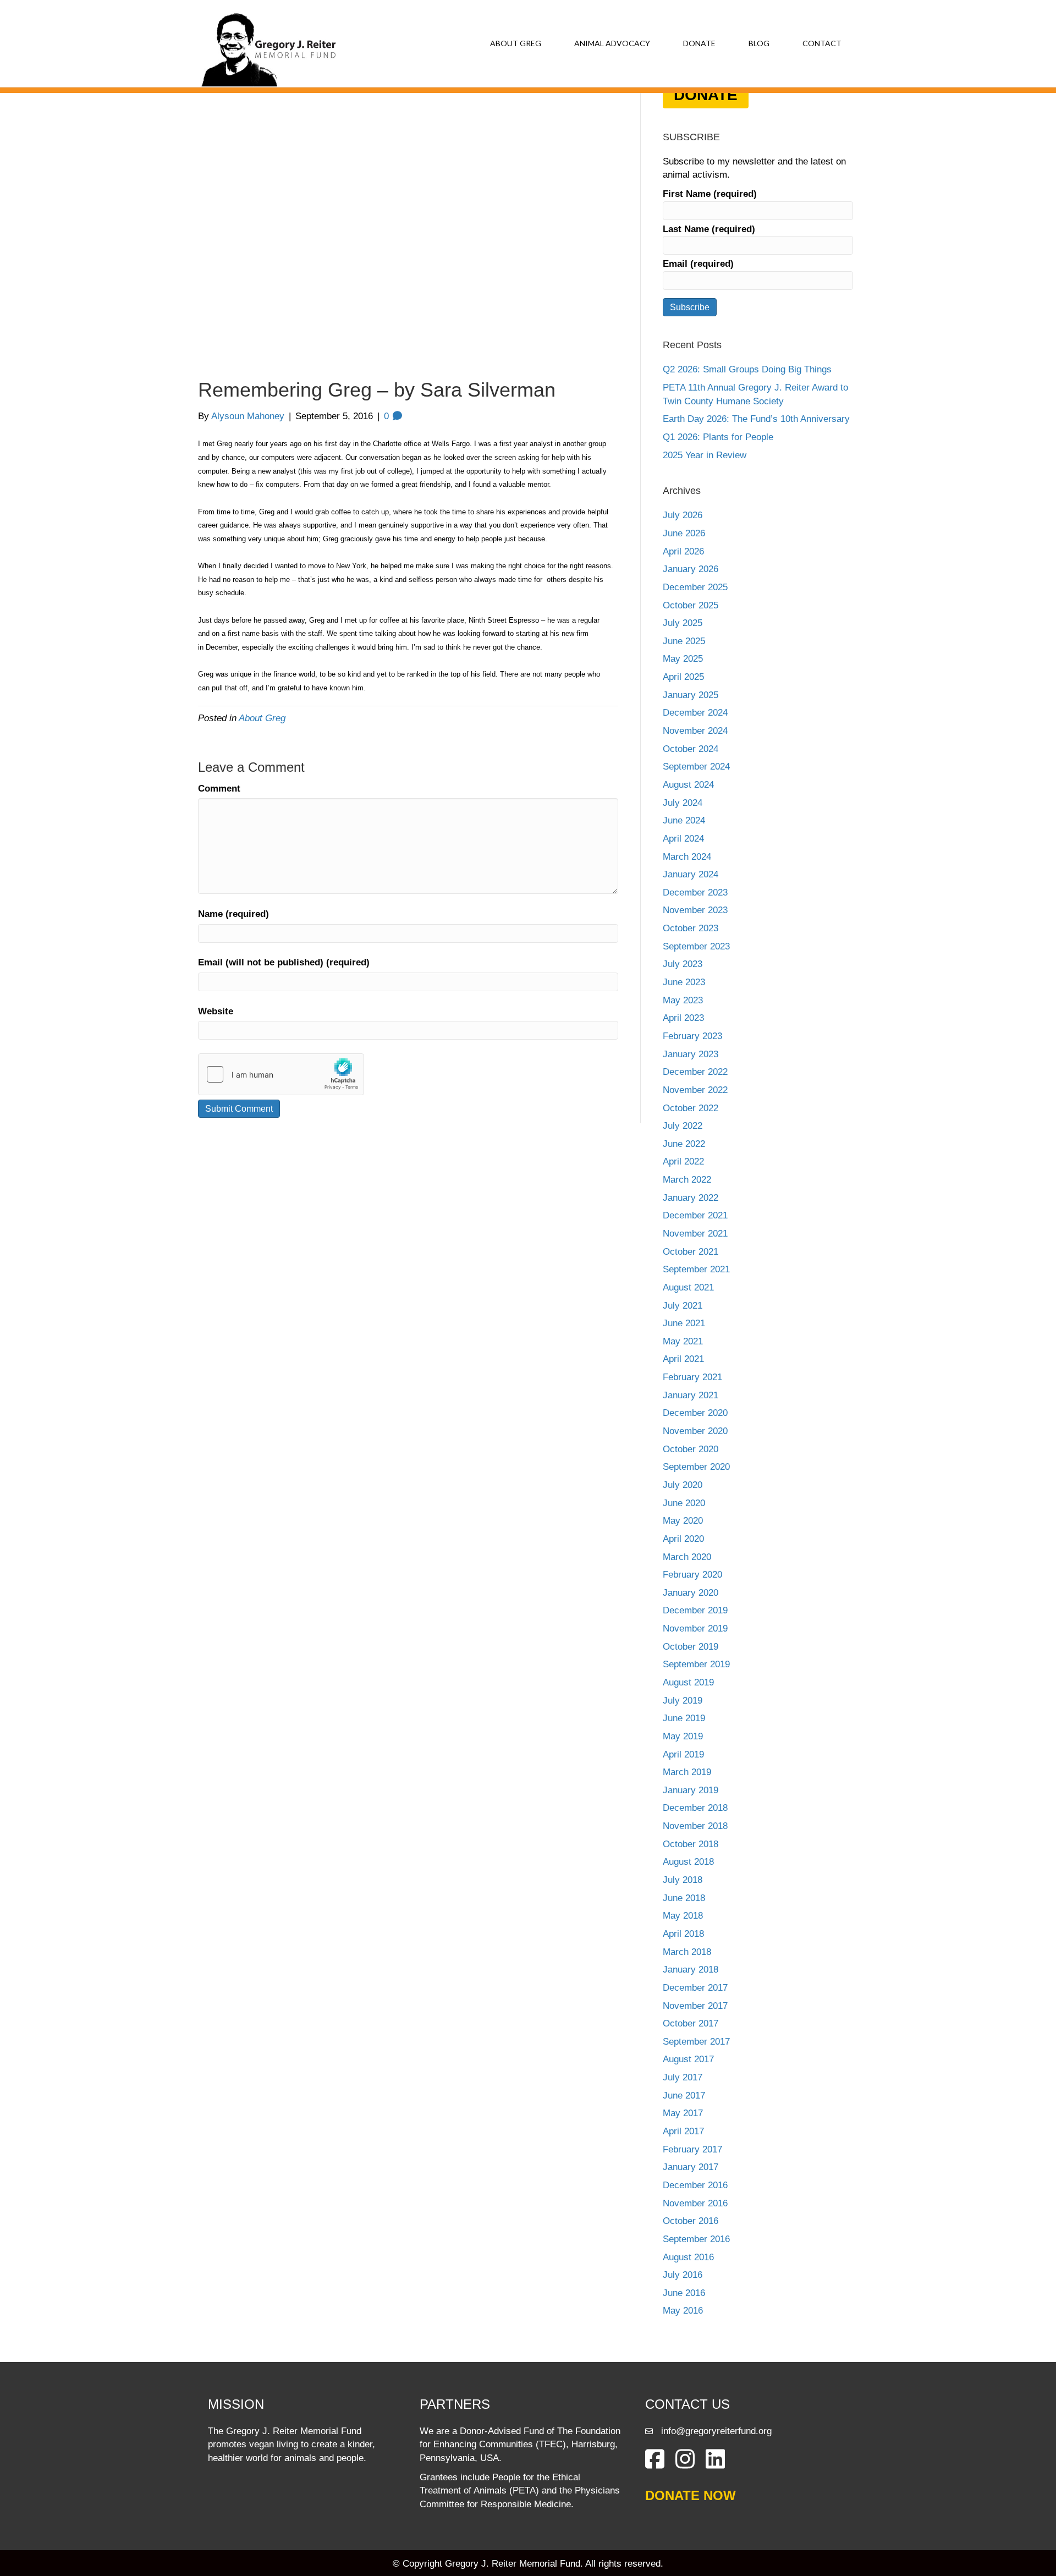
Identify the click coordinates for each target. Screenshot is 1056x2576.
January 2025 (691, 695)
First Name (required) (710, 194)
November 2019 (695, 1628)
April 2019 (683, 1754)
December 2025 (695, 587)
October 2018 (691, 1844)
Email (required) (698, 264)
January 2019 (691, 1790)
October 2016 (691, 2221)
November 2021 (695, 1234)
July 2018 (683, 1880)
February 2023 (692, 1036)
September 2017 (696, 2042)
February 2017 (692, 2149)
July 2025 (683, 623)
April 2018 (683, 1934)
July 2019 (683, 1701)
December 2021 (695, 1215)
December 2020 (695, 1413)
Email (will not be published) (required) (284, 962)
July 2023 (683, 964)
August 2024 (688, 785)
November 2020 (695, 1431)
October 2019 (691, 1647)
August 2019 (688, 1682)
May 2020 (683, 1521)
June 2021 (684, 1323)
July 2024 (683, 803)
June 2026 (684, 533)
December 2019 (695, 1610)
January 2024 (691, 874)
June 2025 (684, 641)
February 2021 (692, 1377)
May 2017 (683, 2113)
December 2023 (695, 892)
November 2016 (695, 2203)
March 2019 (687, 1772)
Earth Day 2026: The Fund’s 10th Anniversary (756, 419)
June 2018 (684, 1898)
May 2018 (683, 1916)
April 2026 (683, 551)
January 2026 (691, 569)
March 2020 (687, 1557)
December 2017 (695, 1988)
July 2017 (683, 2077)
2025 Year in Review (705, 455)
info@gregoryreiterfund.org (716, 2431)
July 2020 (683, 1485)
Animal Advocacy (612, 43)
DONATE (706, 95)
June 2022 (684, 1144)
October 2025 (691, 605)
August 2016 (688, 2257)
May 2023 (683, 1000)
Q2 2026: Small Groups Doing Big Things (747, 369)
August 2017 (688, 2059)
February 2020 (692, 1575)
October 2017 (691, 2023)
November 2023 (695, 910)
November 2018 (695, 1826)
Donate (699, 43)
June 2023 (684, 982)
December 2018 (695, 1808)
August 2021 (688, 1287)
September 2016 (696, 2239)
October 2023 (691, 928)
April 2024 (683, 839)
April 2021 (683, 1359)
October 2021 (691, 1252)
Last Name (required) (709, 229)
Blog (759, 43)
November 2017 (695, 2006)
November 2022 (695, 1090)
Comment (219, 789)
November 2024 (695, 731)
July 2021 (683, 1306)
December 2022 (695, 1072)
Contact (822, 43)
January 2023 (691, 1054)
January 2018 (691, 1970)
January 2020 (691, 1593)
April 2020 (683, 1539)
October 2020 (691, 1449)
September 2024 (696, 767)
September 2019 (696, 1664)
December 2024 (695, 713)
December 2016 (695, 2185)
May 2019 (683, 1736)
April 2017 (683, 2131)
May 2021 (683, 1341)
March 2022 (687, 1180)
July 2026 (683, 515)
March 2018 (687, 1952)
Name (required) (233, 914)
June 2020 (684, 1503)
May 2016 (683, 2311)
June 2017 (684, 2096)
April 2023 (683, 1018)
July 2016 (683, 2275)
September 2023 (696, 946)
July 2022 (683, 1126)
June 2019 (684, 1718)
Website (216, 1011)
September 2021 (696, 1269)
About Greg (516, 43)
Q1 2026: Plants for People (718, 437)
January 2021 (691, 1395)
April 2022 (683, 1161)
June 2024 (684, 820)
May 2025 (683, 659)
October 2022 (691, 1108)
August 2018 (688, 1862)
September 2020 (696, 1467)
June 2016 (684, 2293)
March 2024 (687, 857)
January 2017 (691, 2167)
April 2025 (683, 677)
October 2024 (691, 749)
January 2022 (691, 1198)
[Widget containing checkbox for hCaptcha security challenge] (281, 1074)
